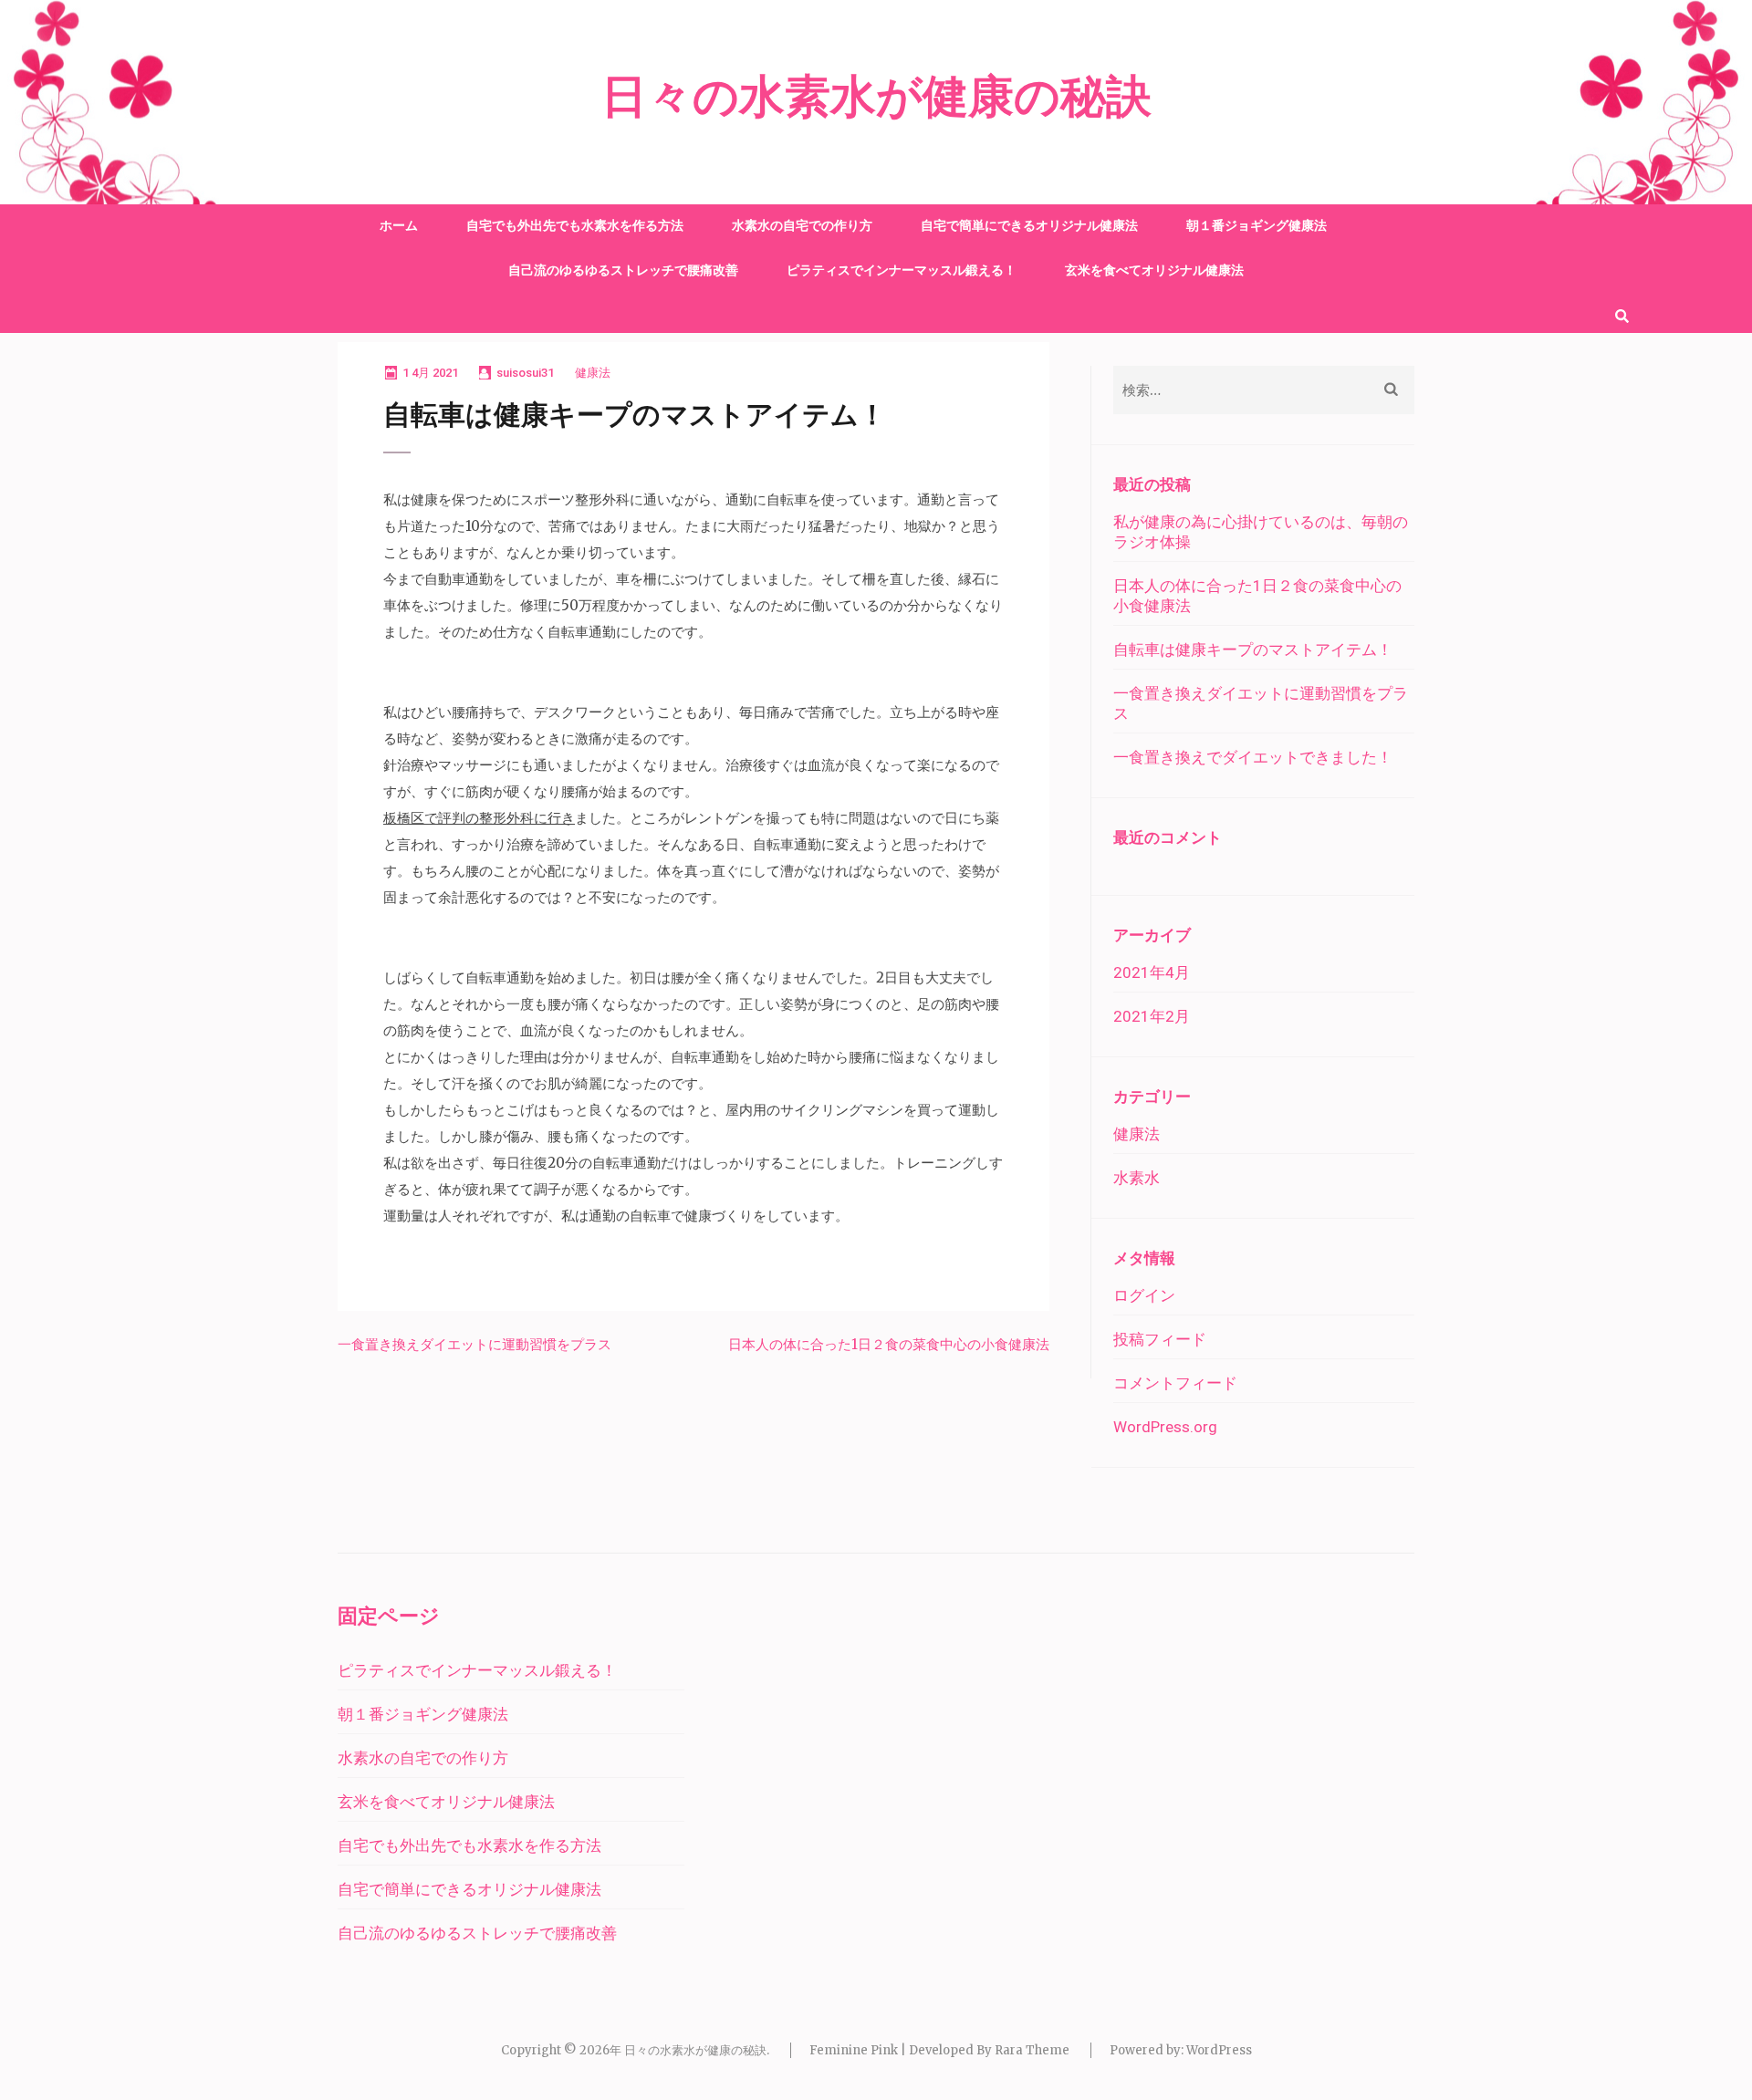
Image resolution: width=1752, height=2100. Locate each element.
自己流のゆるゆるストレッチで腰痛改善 (623, 270)
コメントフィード (1175, 1383)
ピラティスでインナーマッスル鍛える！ (902, 270)
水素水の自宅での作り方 (802, 225)
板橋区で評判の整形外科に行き (479, 818)
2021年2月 (1152, 1016)
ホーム (399, 225)
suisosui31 (525, 373)
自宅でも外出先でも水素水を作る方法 (575, 225)
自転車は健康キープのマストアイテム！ (1253, 650)
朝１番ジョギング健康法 (1257, 225)
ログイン (1144, 1295)
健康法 (593, 373)
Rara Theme (1032, 2050)
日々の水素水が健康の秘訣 (876, 98)
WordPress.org (1165, 1427)
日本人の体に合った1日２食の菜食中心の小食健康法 (889, 1344)
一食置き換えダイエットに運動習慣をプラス (474, 1344)
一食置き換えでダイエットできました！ (1253, 757)
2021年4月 (1152, 972)
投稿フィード (1160, 1339)
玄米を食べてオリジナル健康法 (1154, 270)
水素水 (1137, 1178)
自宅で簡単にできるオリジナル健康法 (1029, 225)
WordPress (1219, 2050)
